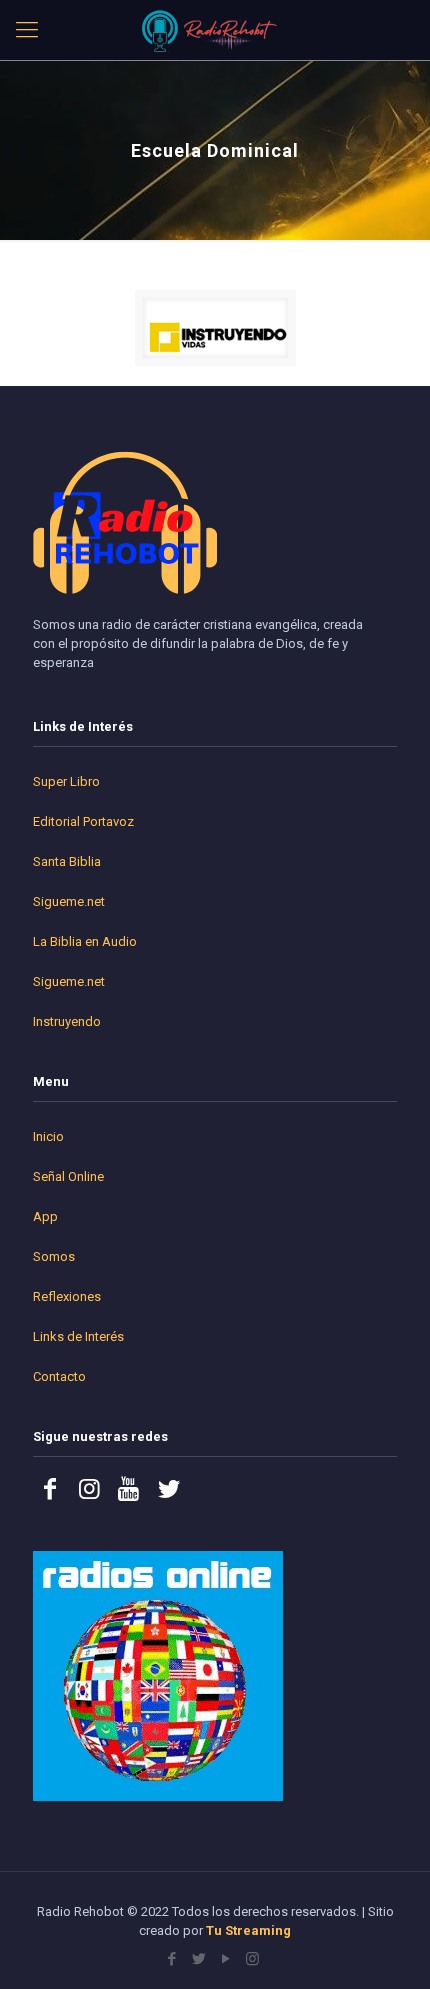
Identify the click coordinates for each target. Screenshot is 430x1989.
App (45, 1216)
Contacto (59, 1376)
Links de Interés (78, 1336)
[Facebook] (171, 1959)
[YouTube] (225, 1959)
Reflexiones (67, 1296)
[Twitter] (198, 1959)
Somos (54, 1256)
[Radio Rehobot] (215, 30)
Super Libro (66, 781)
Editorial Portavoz (83, 821)
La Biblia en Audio (85, 941)
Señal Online (68, 1176)
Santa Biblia (67, 861)
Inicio (48, 1136)
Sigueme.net (69, 901)
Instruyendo (67, 1021)
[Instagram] (252, 1959)
